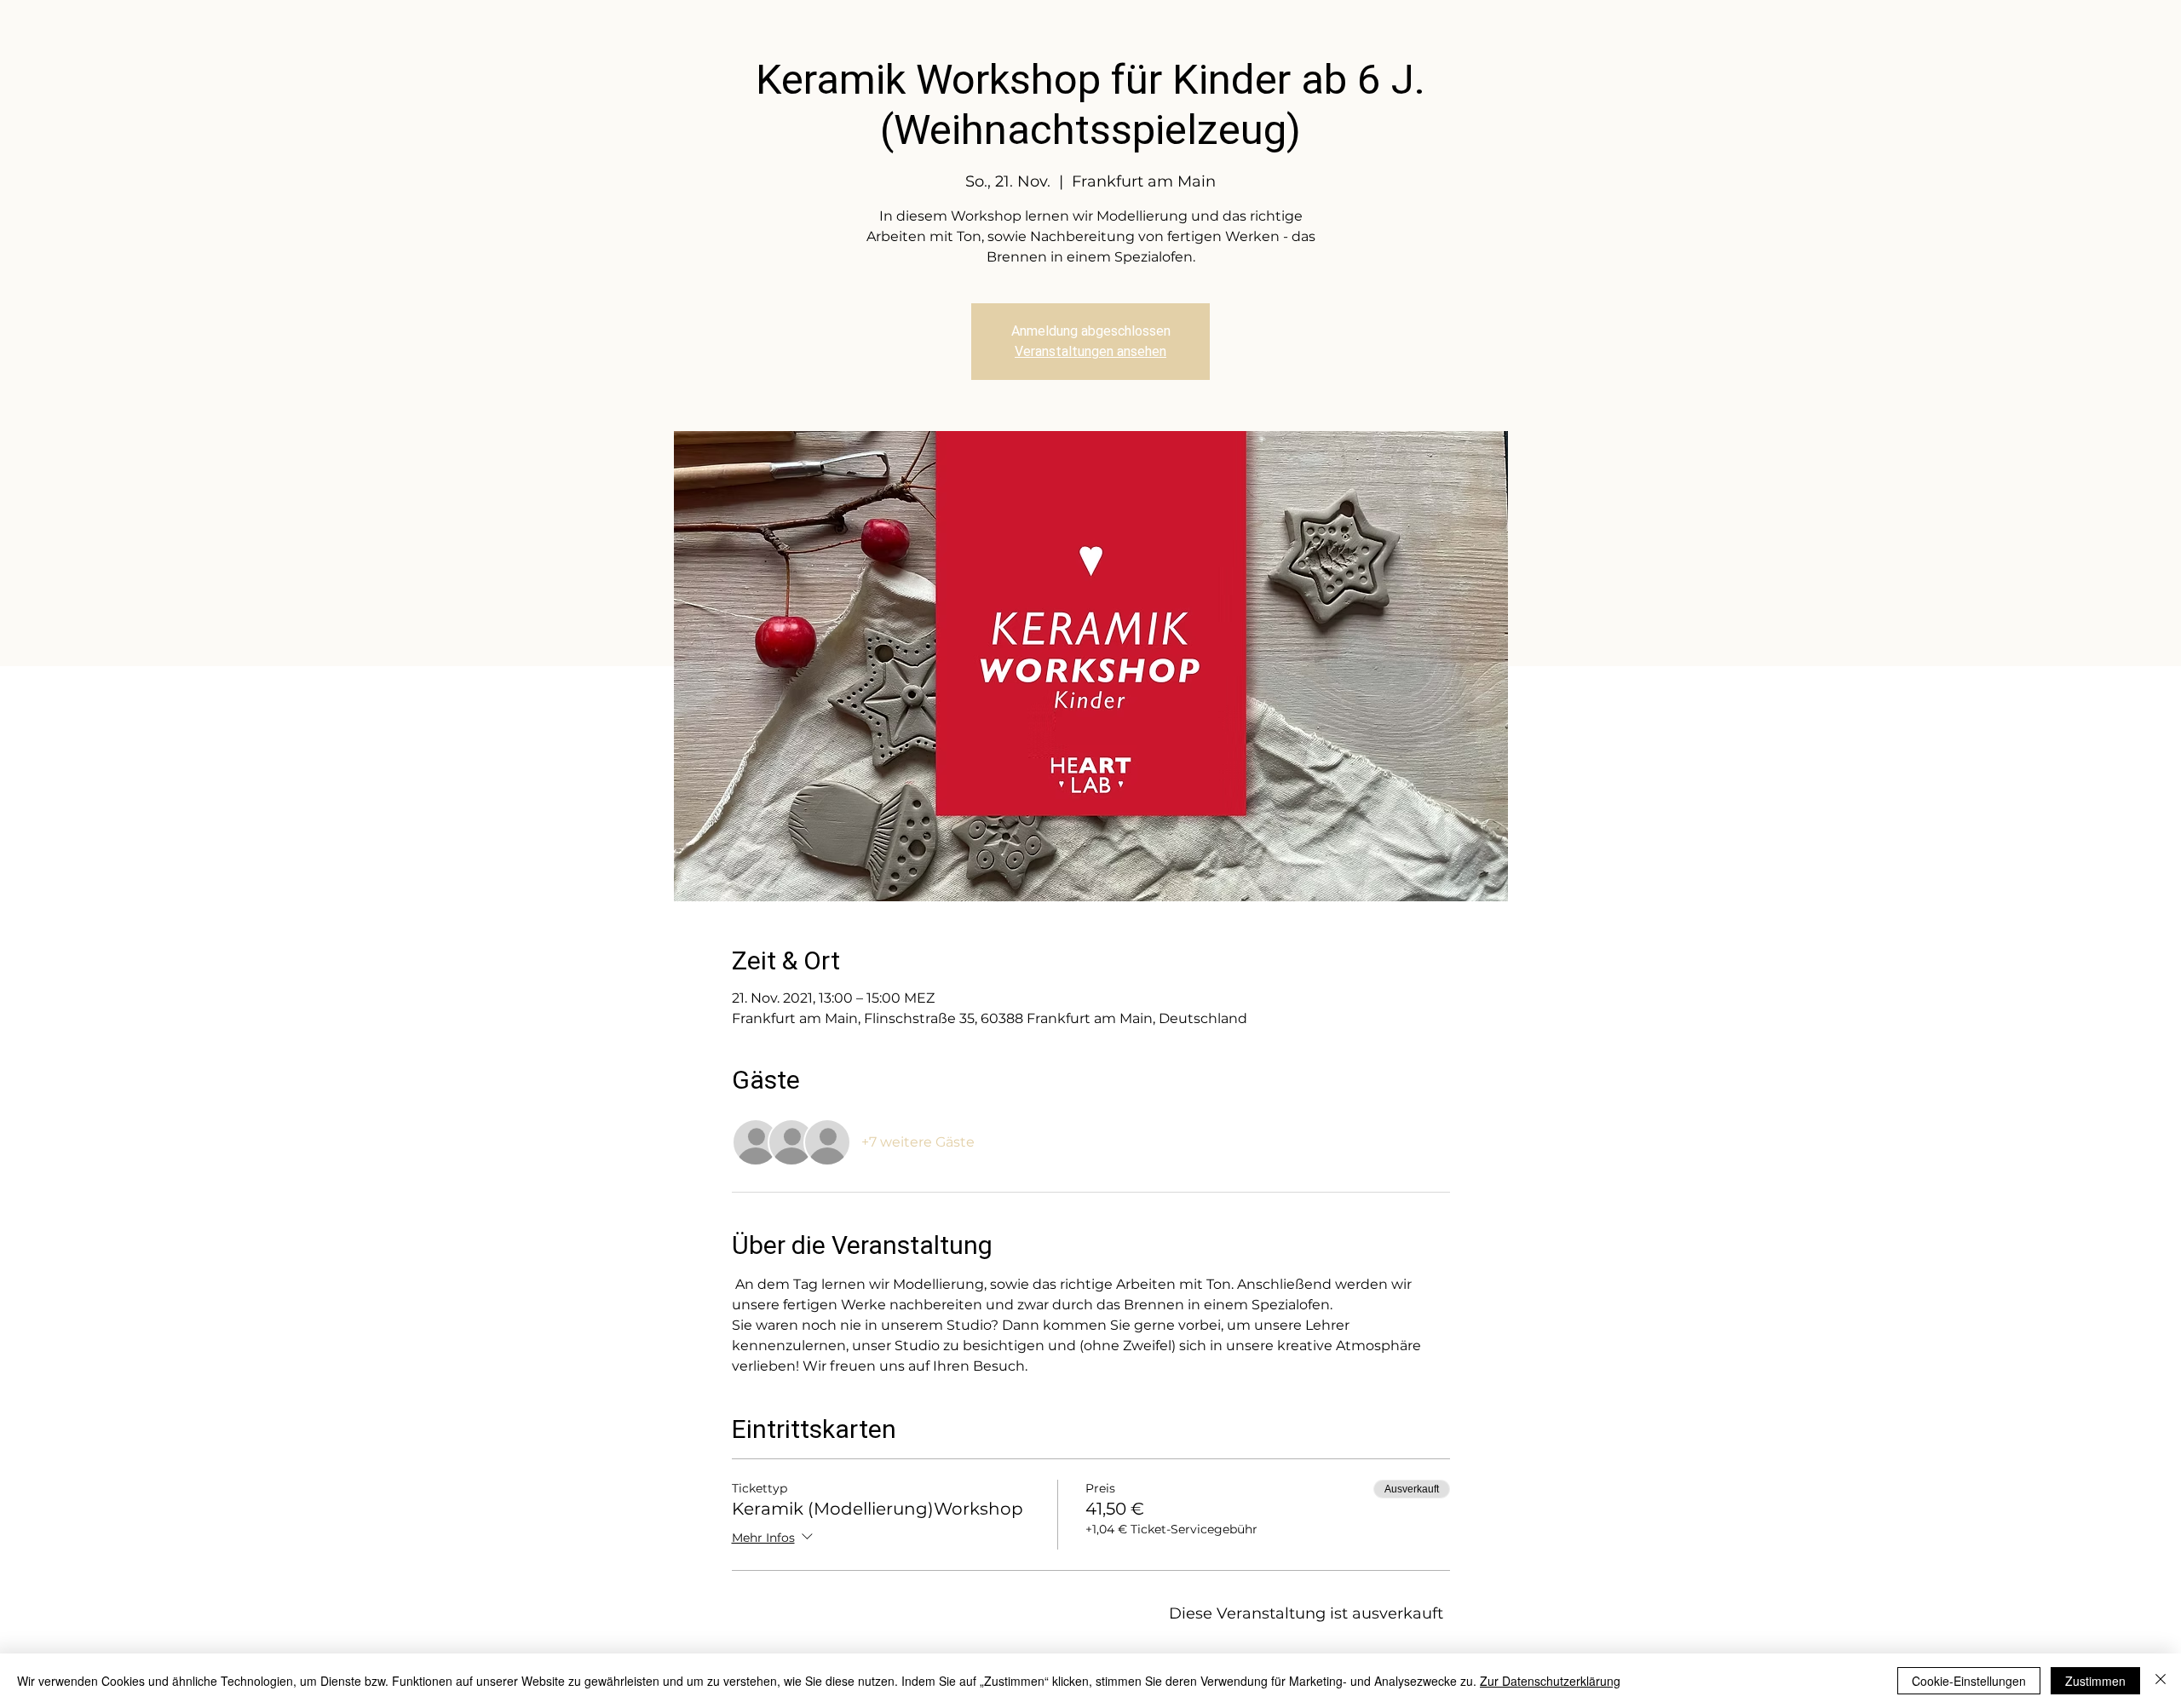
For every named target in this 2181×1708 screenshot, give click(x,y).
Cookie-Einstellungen (1969, 1681)
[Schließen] (2161, 1681)
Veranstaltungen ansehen (1090, 351)
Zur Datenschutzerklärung (1550, 1681)
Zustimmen (2095, 1681)
